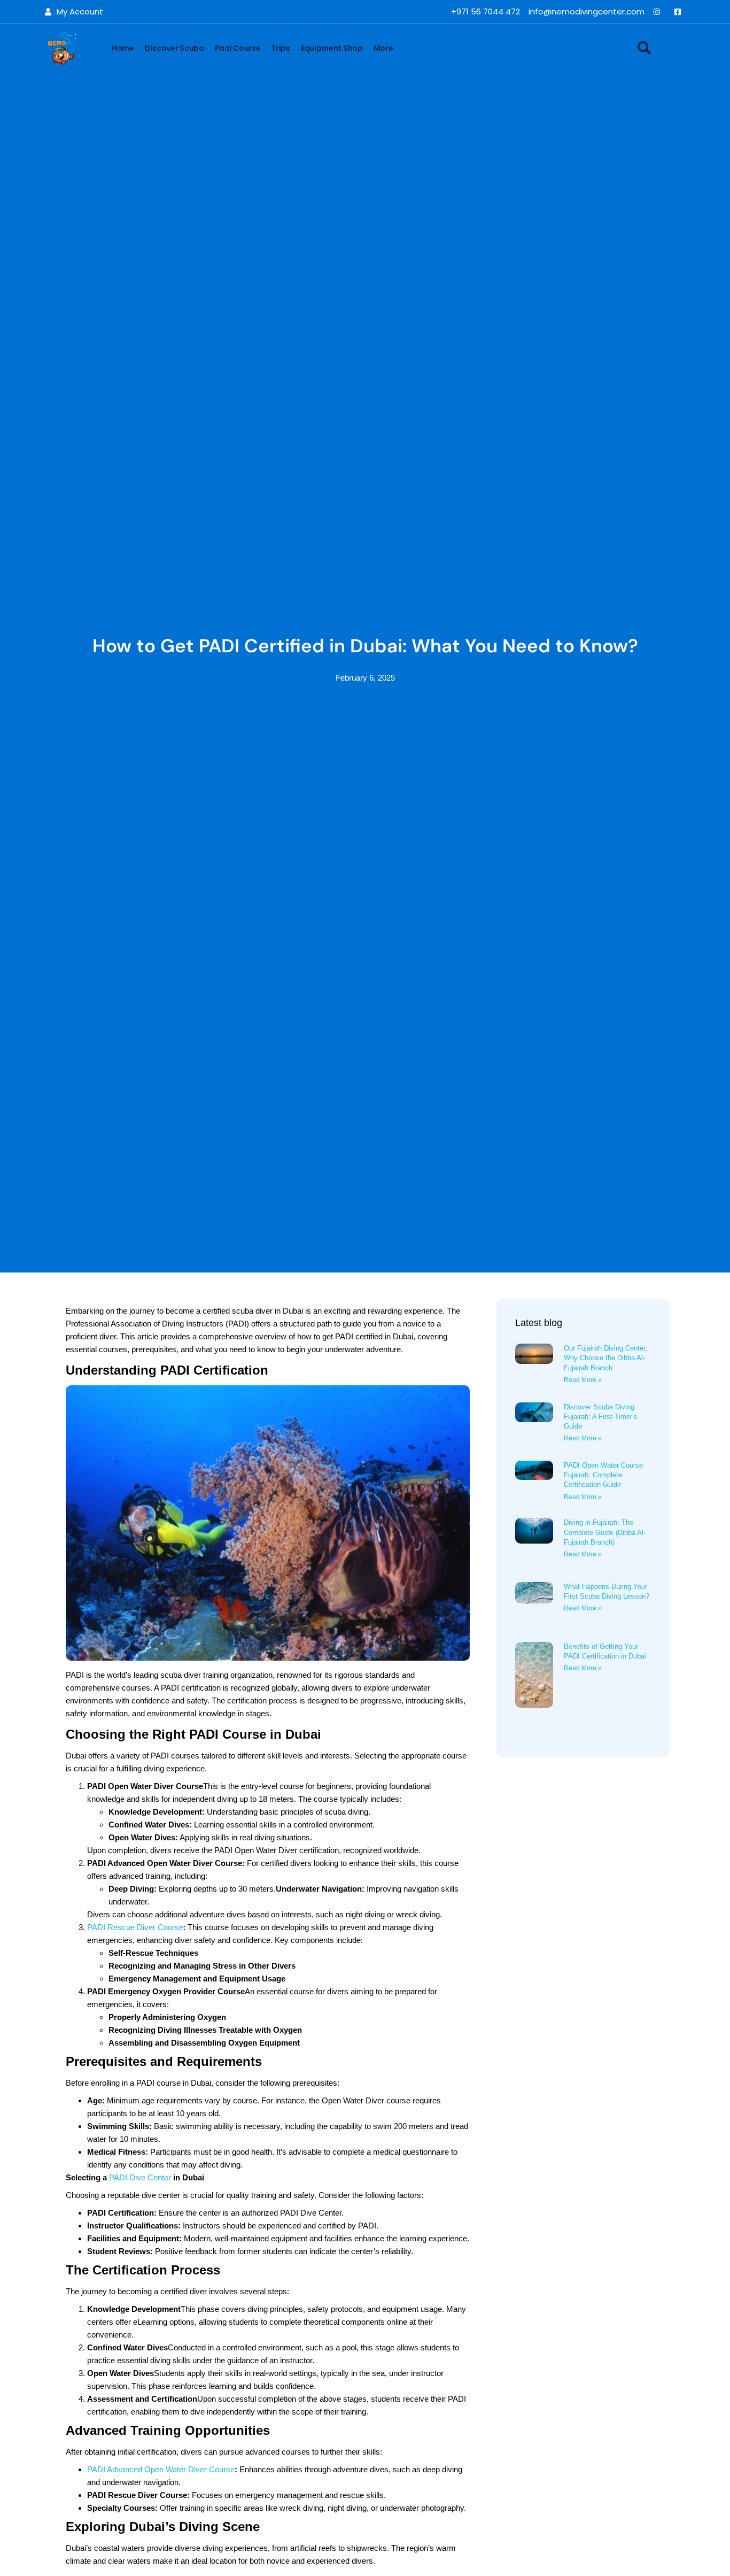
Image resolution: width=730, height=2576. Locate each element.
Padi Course (238, 48)
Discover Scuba (174, 48)
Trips (281, 48)
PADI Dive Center (140, 2177)
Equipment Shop (332, 48)
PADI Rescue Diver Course (135, 1927)
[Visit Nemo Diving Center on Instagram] (659, 12)
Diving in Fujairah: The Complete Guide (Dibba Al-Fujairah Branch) (605, 1532)
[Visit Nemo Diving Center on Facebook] (680, 12)
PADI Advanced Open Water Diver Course (161, 2469)
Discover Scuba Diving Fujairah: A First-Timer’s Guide (601, 1417)
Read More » (583, 1380)
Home (123, 48)
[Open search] (644, 48)
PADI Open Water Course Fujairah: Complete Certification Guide (603, 1475)
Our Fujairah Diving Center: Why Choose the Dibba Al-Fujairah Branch (606, 1358)
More (383, 48)
